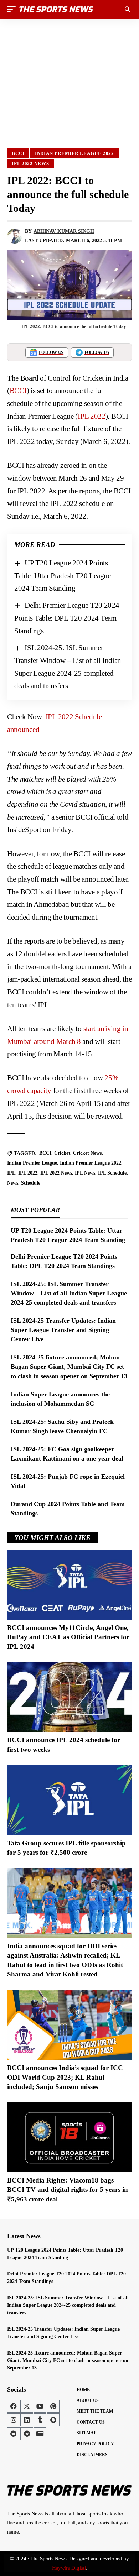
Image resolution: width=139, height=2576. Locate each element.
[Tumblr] (40, 2420)
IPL (11, 1173)
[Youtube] (40, 2406)
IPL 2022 (92, 416)
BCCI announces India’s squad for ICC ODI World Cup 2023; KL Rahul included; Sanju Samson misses (65, 2077)
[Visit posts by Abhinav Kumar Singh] (15, 236)
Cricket (62, 1153)
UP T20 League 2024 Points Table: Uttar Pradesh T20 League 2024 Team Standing (63, 576)
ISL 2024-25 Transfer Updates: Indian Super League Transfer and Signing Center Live (63, 1330)
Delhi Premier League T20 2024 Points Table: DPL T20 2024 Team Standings (67, 618)
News (13, 1183)
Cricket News (87, 1153)
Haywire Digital (69, 2568)
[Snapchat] (53, 2420)
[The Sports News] (56, 9)
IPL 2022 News (30, 164)
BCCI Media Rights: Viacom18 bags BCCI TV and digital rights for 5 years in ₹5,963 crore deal (68, 2190)
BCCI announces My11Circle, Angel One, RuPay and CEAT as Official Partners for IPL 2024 (68, 1637)
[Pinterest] (53, 2406)
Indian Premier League (32, 1163)
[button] (13, 9)
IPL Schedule (112, 1173)
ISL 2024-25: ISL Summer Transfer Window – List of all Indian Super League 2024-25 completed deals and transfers (69, 1293)
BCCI (18, 153)
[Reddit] (14, 2434)
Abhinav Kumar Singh (64, 231)
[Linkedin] (27, 2420)
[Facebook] (14, 2406)
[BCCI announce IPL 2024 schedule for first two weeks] (69, 1697)
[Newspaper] (40, 2434)
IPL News (85, 1173)
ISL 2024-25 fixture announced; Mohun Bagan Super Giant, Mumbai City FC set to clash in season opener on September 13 (69, 1367)
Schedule (31, 1183)
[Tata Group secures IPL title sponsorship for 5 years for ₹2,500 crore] (69, 1800)
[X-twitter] (27, 2406)
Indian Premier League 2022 (75, 153)
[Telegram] (27, 2434)
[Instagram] (14, 2420)
